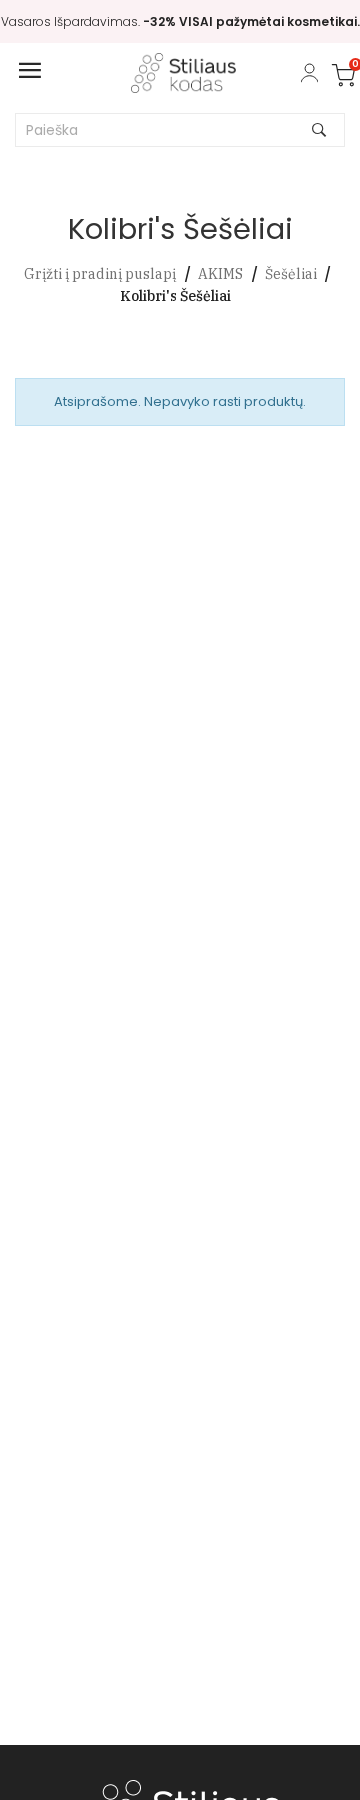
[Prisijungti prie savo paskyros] (309, 73)
